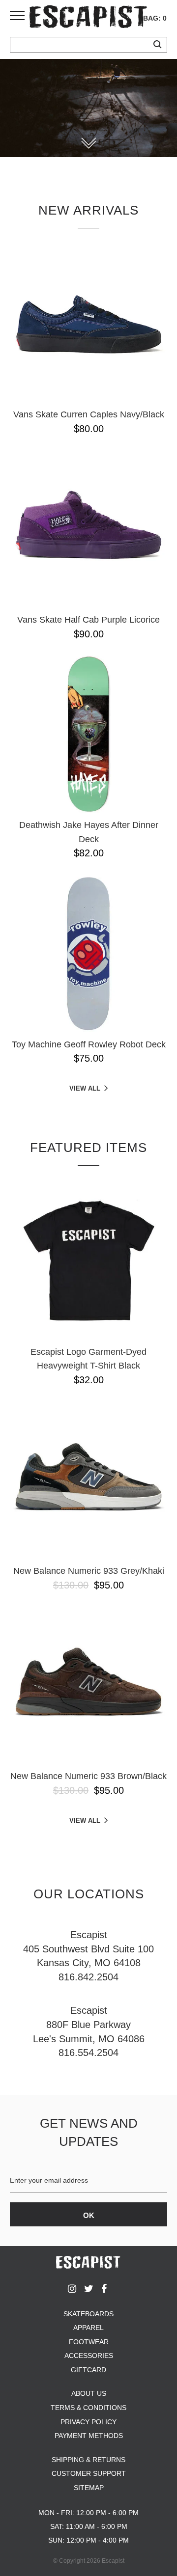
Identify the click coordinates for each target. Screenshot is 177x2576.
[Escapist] (88, 18)
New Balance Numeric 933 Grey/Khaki (89, 1571)
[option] (88, 108)
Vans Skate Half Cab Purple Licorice (88, 620)
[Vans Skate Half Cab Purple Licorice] (88, 529)
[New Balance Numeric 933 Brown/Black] (88, 1685)
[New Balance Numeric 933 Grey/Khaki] (88, 1480)
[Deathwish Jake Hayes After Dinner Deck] (88, 734)
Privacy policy (88, 2422)
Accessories (89, 2356)
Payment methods (89, 2436)
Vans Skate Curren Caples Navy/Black (89, 414)
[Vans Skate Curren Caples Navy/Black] (88, 324)
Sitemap (89, 2488)
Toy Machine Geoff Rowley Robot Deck (89, 1044)
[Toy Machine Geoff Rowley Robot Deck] (88, 954)
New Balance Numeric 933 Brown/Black (88, 1776)
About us (89, 2393)
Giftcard (88, 2370)
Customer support (89, 2473)
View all (85, 1088)
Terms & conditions (88, 2408)
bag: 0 (155, 18)
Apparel (88, 2328)
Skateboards (88, 2314)
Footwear (89, 2342)
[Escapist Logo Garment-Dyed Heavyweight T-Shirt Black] (88, 1261)
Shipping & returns (88, 2460)
